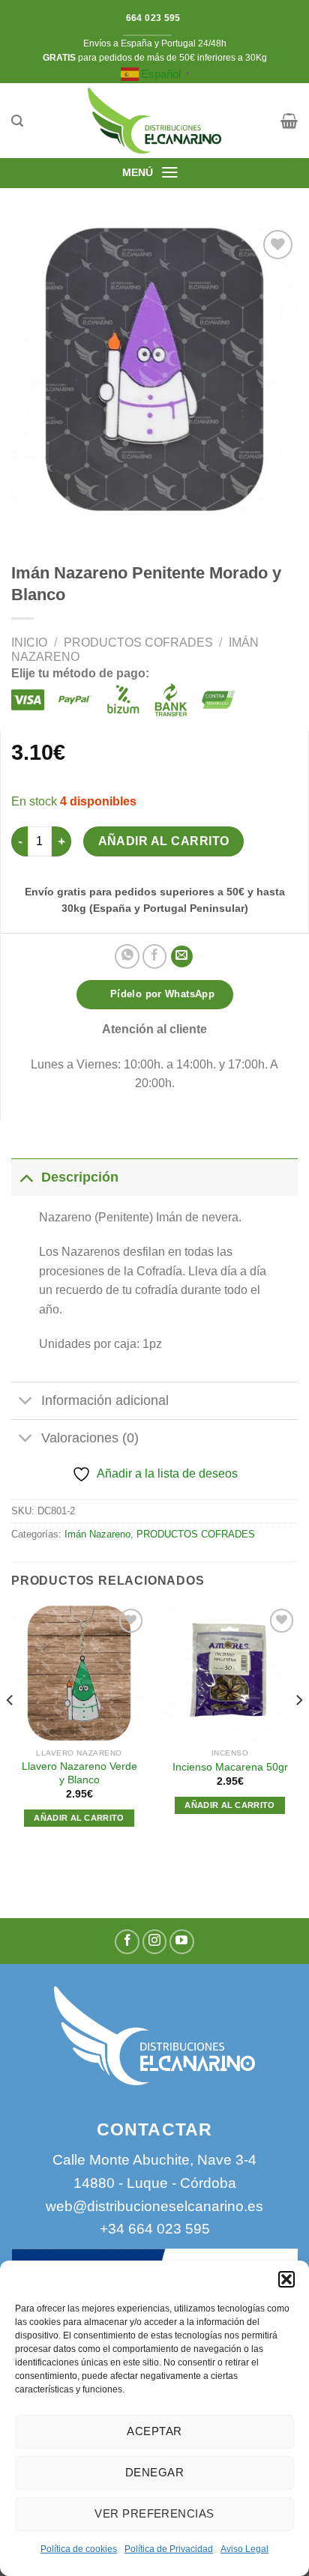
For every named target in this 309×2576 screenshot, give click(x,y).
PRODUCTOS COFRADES (138, 643)
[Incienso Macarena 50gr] (230, 1673)
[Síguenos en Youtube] (182, 1942)
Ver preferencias (154, 2513)
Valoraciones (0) (90, 1438)
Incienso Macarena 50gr (230, 1767)
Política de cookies (79, 2549)
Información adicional (105, 1400)
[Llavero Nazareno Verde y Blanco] (79, 1673)
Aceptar (154, 2431)
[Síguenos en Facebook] (127, 1942)
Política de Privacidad (169, 2549)
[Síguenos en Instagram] (155, 1942)
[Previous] (10, 1730)
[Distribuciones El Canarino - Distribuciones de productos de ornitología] (154, 121)
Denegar (154, 2472)
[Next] (298, 1730)
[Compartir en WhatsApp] (127, 956)
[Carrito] (289, 121)
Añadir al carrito (164, 841)
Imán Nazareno (97, 1534)
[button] (286, 2279)
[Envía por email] (182, 956)
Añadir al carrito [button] (79, 1818)
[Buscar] (17, 121)
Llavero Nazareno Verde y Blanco (79, 1773)
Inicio (29, 643)
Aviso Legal (244, 2549)
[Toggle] (26, 1177)
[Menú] (170, 172)
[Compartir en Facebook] (155, 956)
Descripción (80, 1177)
